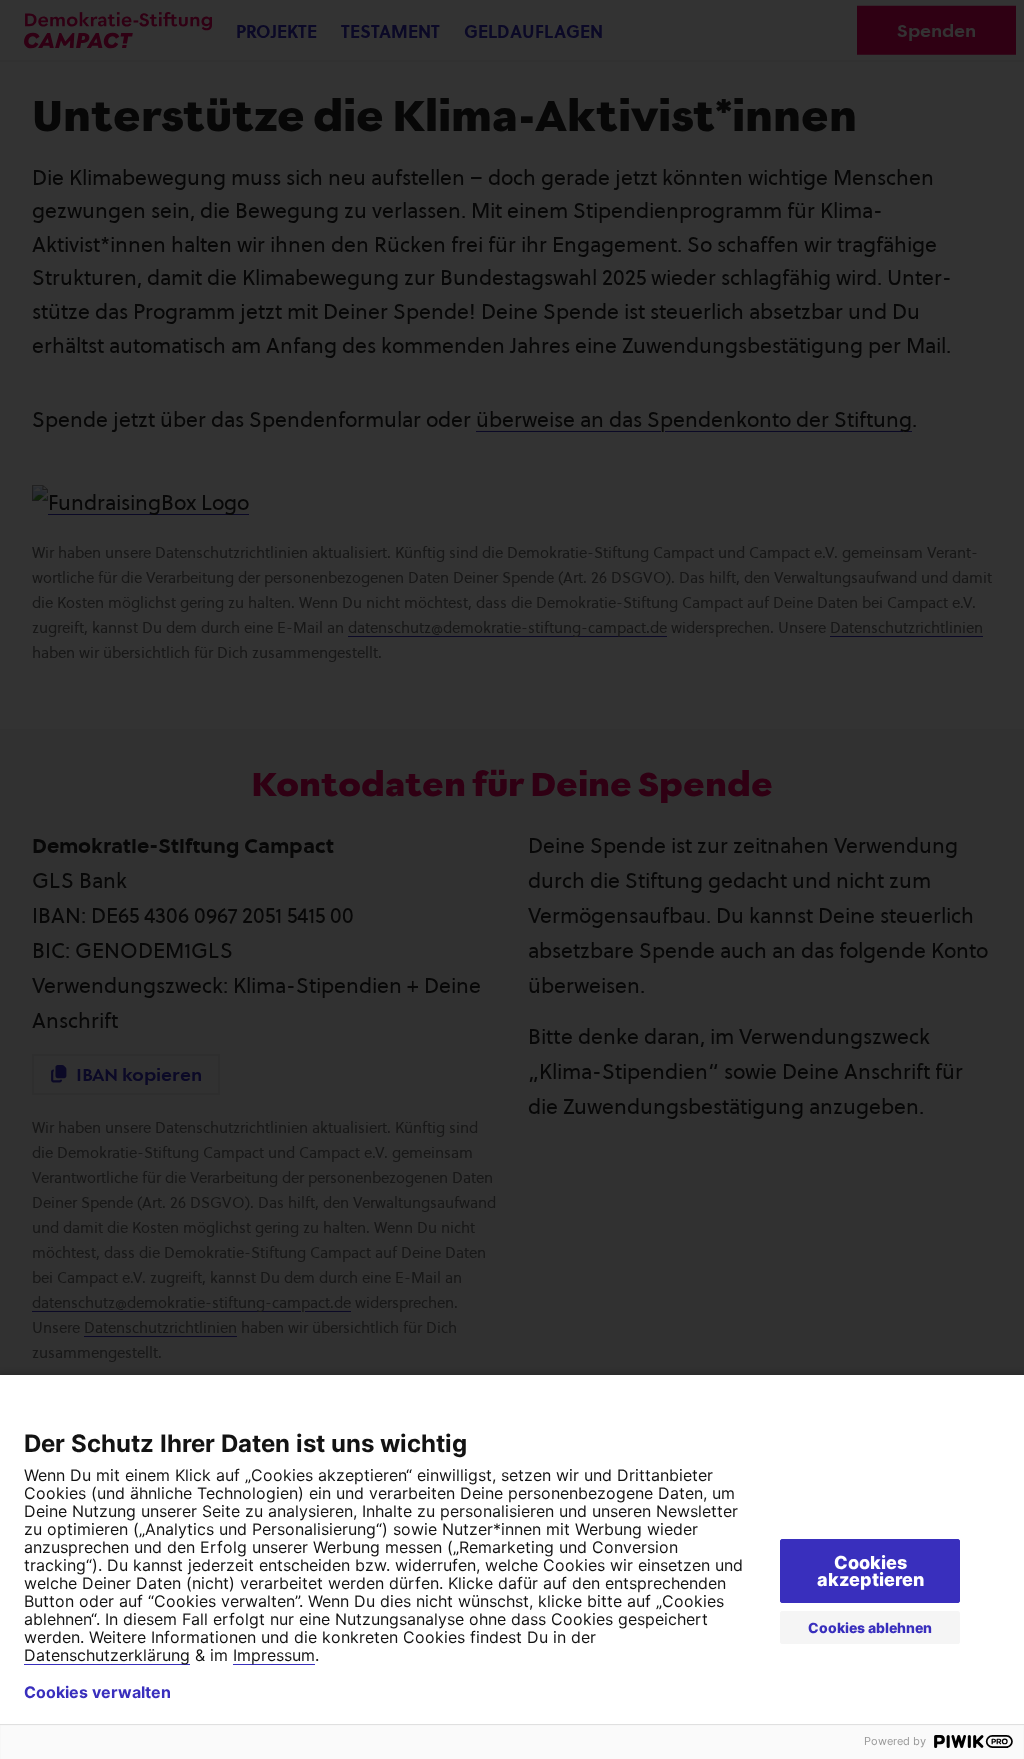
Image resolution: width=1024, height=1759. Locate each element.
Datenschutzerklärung (107, 1655)
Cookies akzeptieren (870, 1571)
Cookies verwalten (97, 1692)
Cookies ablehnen (870, 1627)
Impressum (274, 1655)
